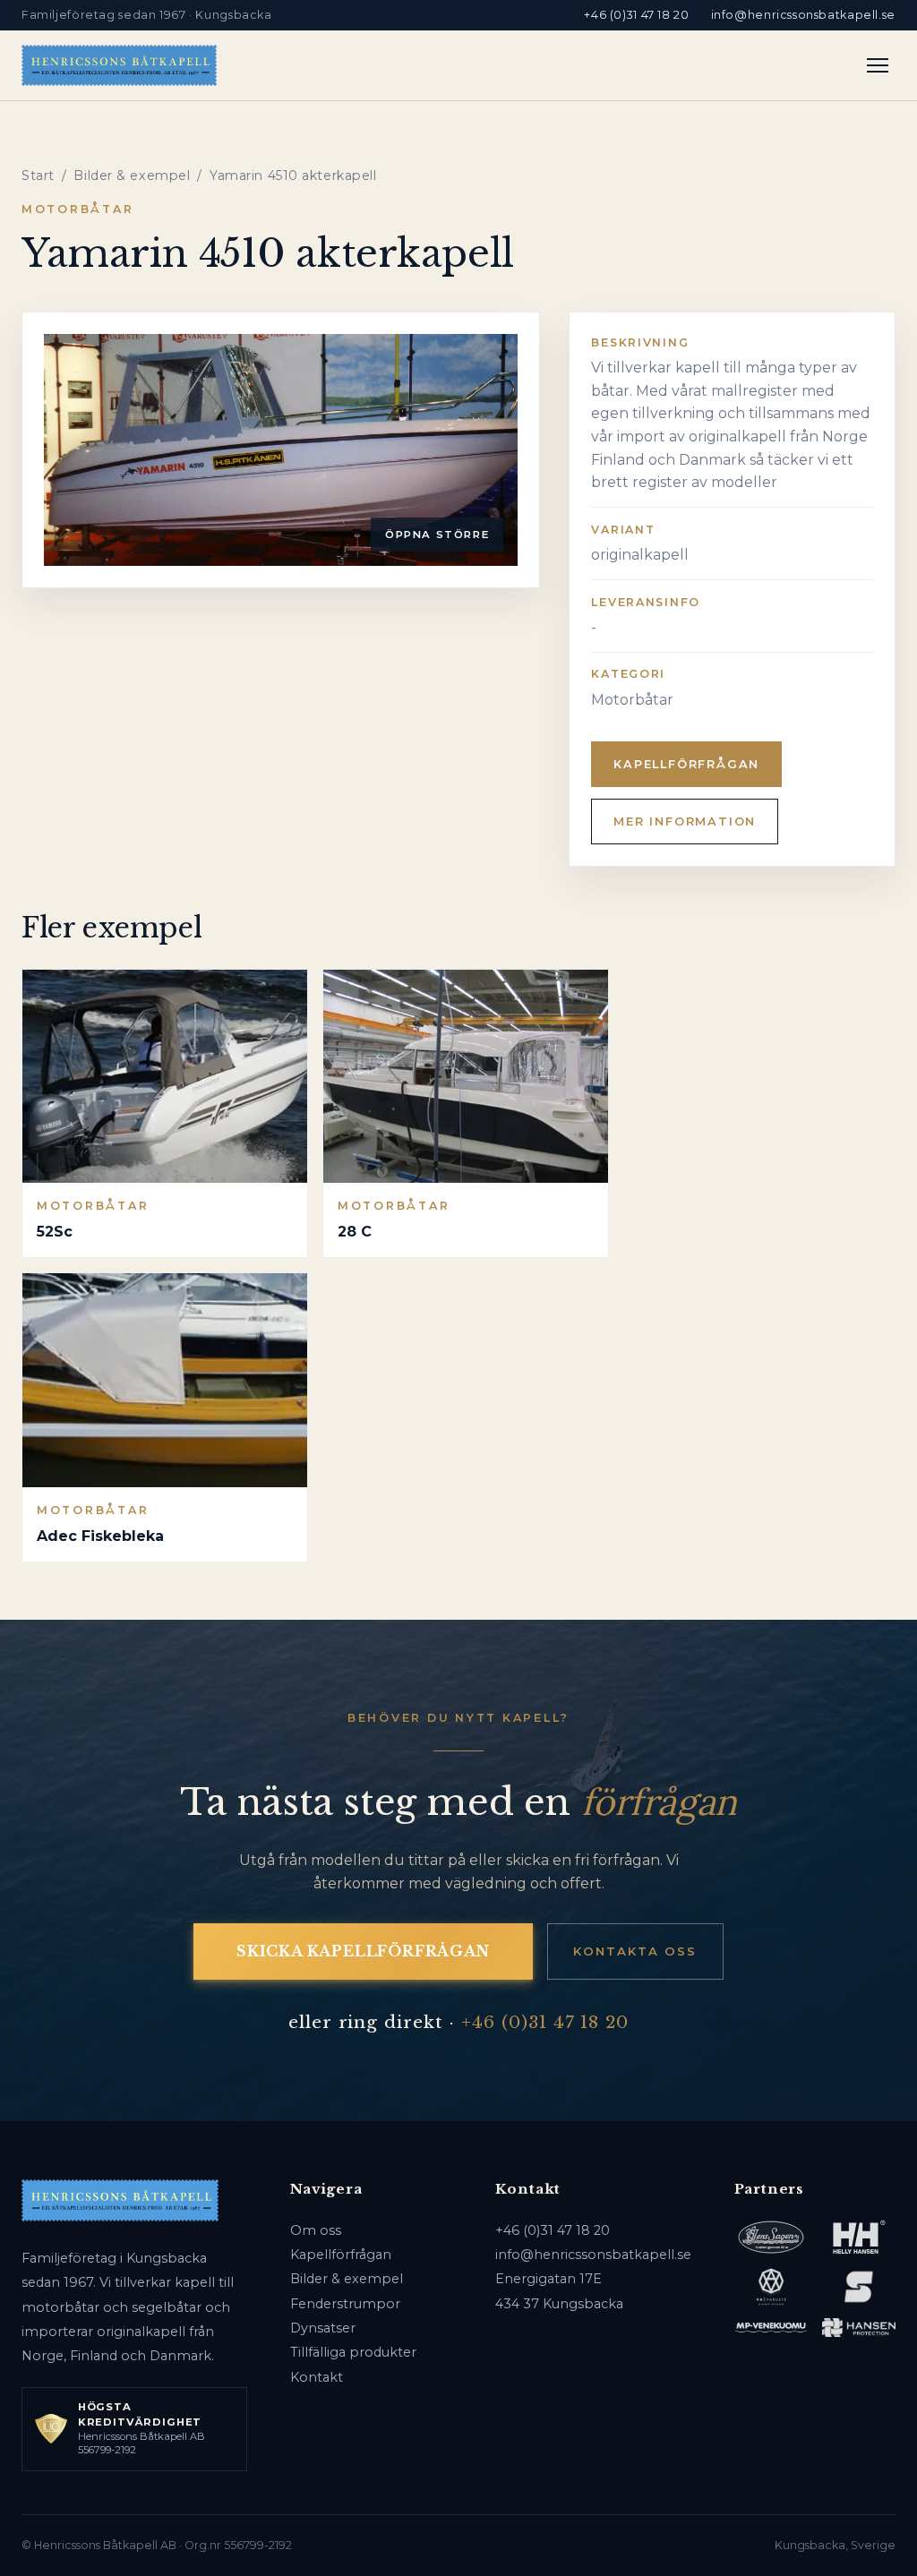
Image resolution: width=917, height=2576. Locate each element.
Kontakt (317, 2377)
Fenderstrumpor (345, 2304)
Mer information (685, 822)
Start (38, 175)
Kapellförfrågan (686, 764)
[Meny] (878, 65)
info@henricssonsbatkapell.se (803, 15)
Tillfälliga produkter (353, 2352)
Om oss (316, 2230)
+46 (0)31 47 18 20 (636, 15)
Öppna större (437, 535)
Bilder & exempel (132, 175)
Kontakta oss (635, 1951)
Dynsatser (323, 2328)
